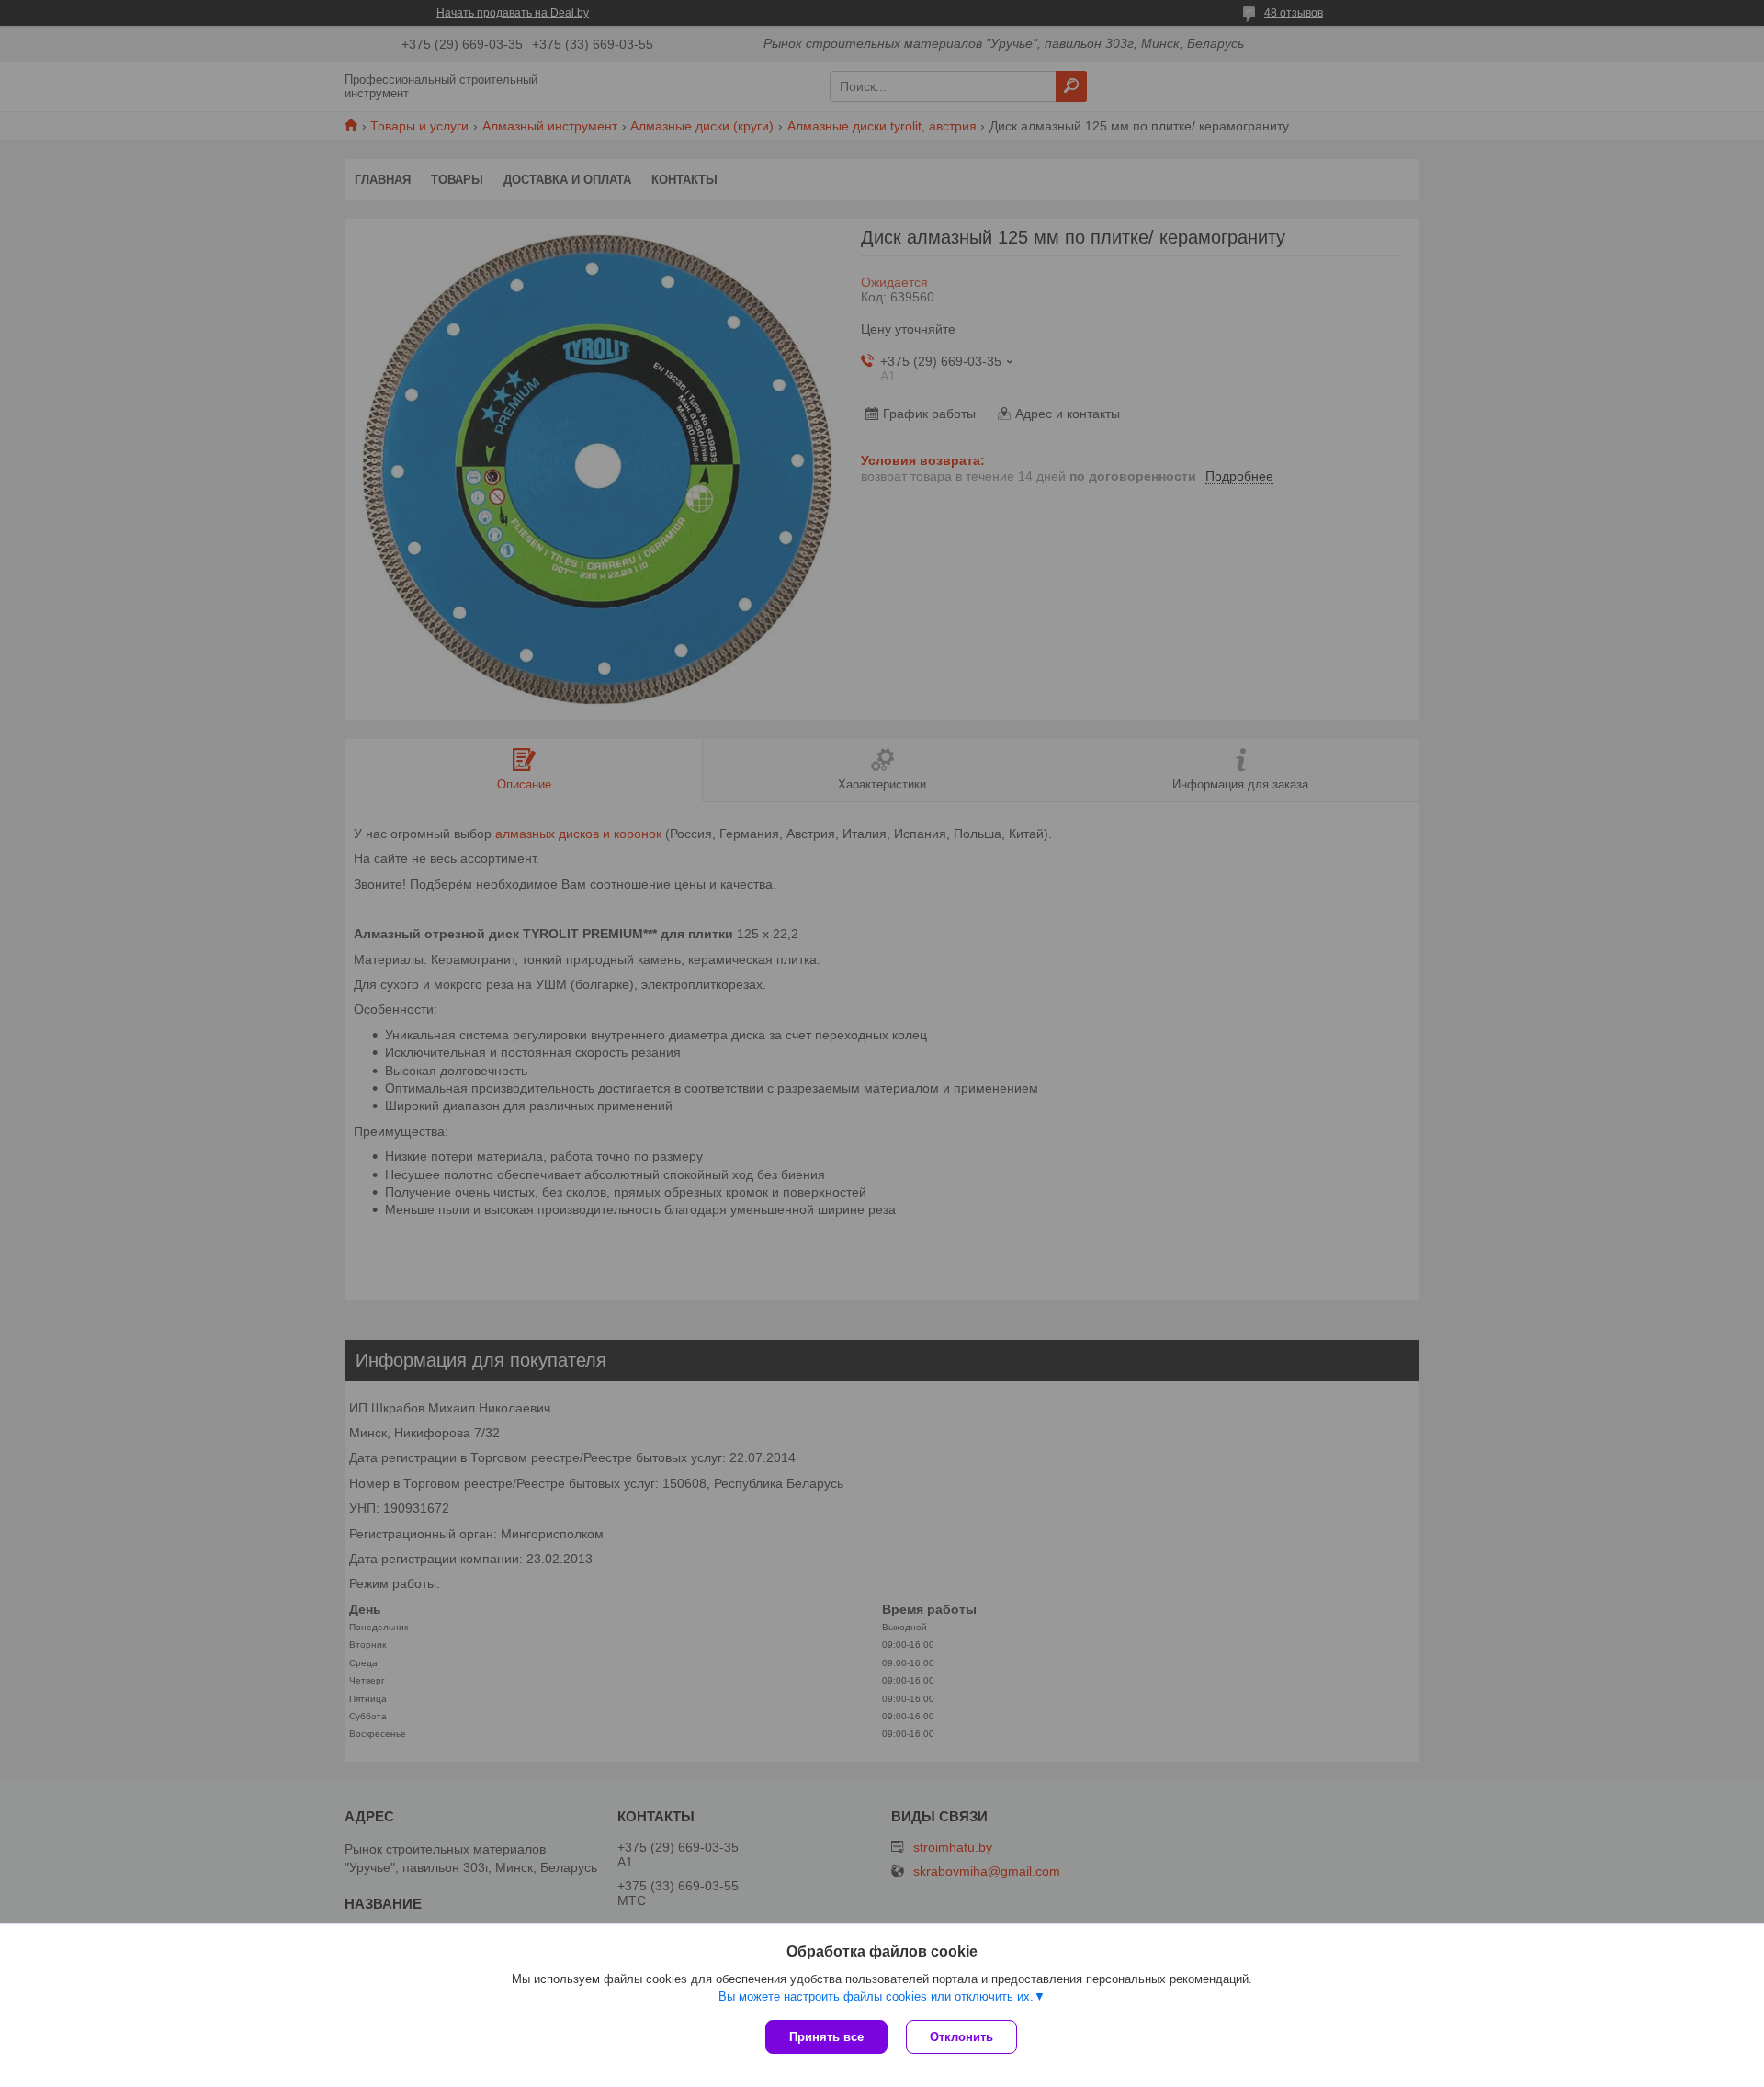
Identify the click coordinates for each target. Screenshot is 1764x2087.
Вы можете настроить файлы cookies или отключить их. (876, 1996)
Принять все (826, 2037)
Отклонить (961, 2037)
